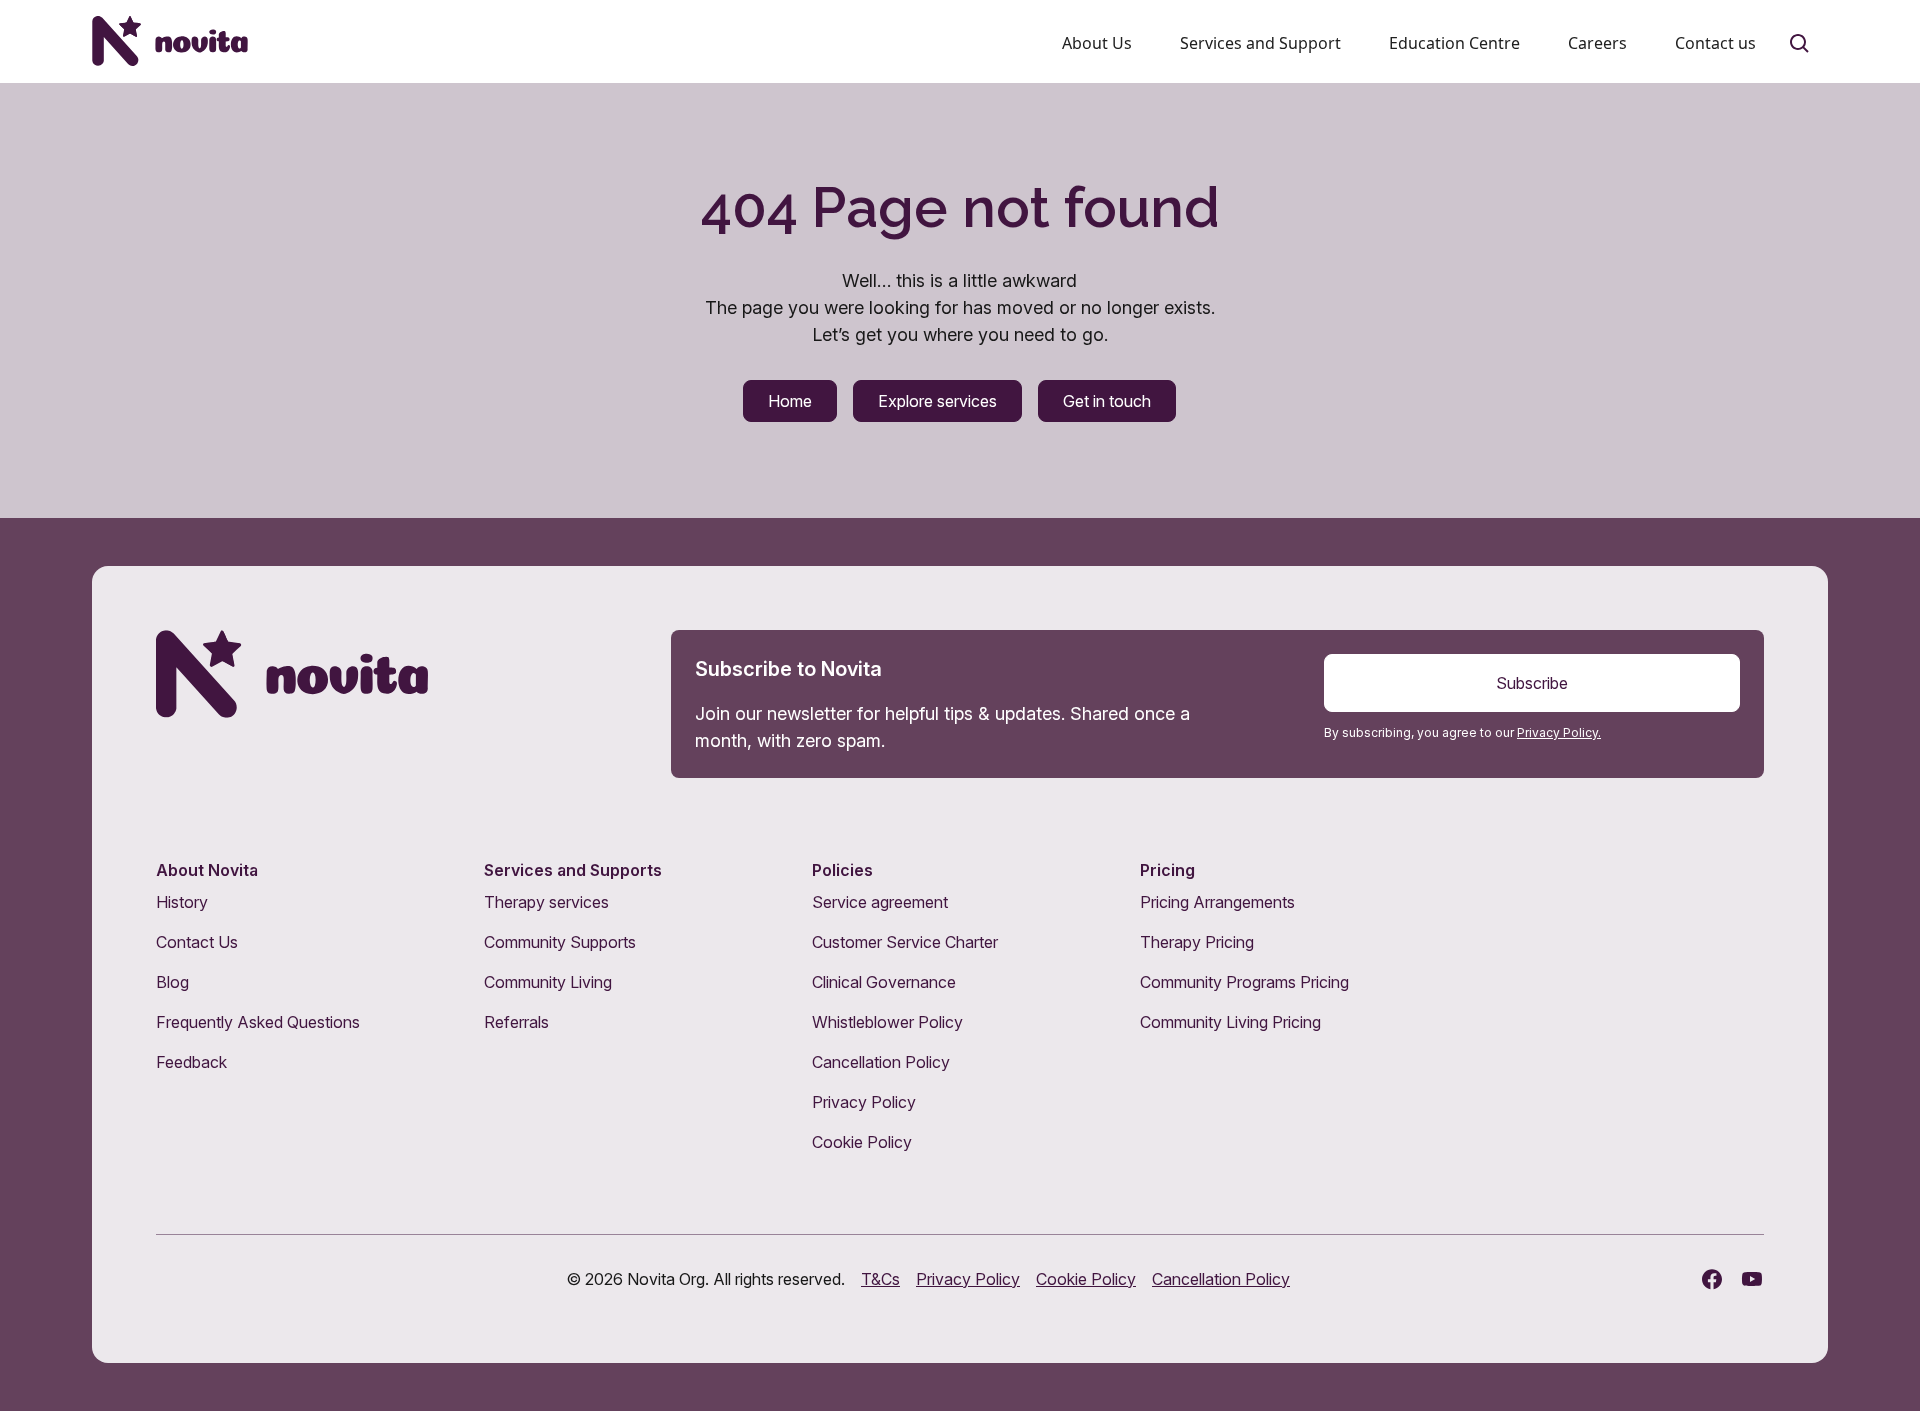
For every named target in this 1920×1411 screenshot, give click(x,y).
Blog (172, 982)
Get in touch (1107, 401)
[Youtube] (1752, 1279)
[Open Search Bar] (1800, 44)
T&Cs (880, 1279)
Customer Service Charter (905, 942)
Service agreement (880, 902)
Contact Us (197, 942)
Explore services (937, 401)
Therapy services (546, 902)
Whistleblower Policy (887, 1022)
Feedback (191, 1062)
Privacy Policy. (1559, 732)
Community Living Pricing (1230, 1022)
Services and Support (1260, 43)
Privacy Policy (864, 1102)
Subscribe (1532, 683)
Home (790, 401)
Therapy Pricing (1197, 942)
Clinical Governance (884, 982)
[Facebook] (1712, 1279)
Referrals (516, 1022)
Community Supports (560, 942)
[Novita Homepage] (170, 41)
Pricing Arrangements (1217, 902)
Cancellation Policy (881, 1062)
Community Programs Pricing (1244, 982)
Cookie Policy (862, 1142)
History (182, 902)
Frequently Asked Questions (258, 1022)
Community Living (548, 982)
